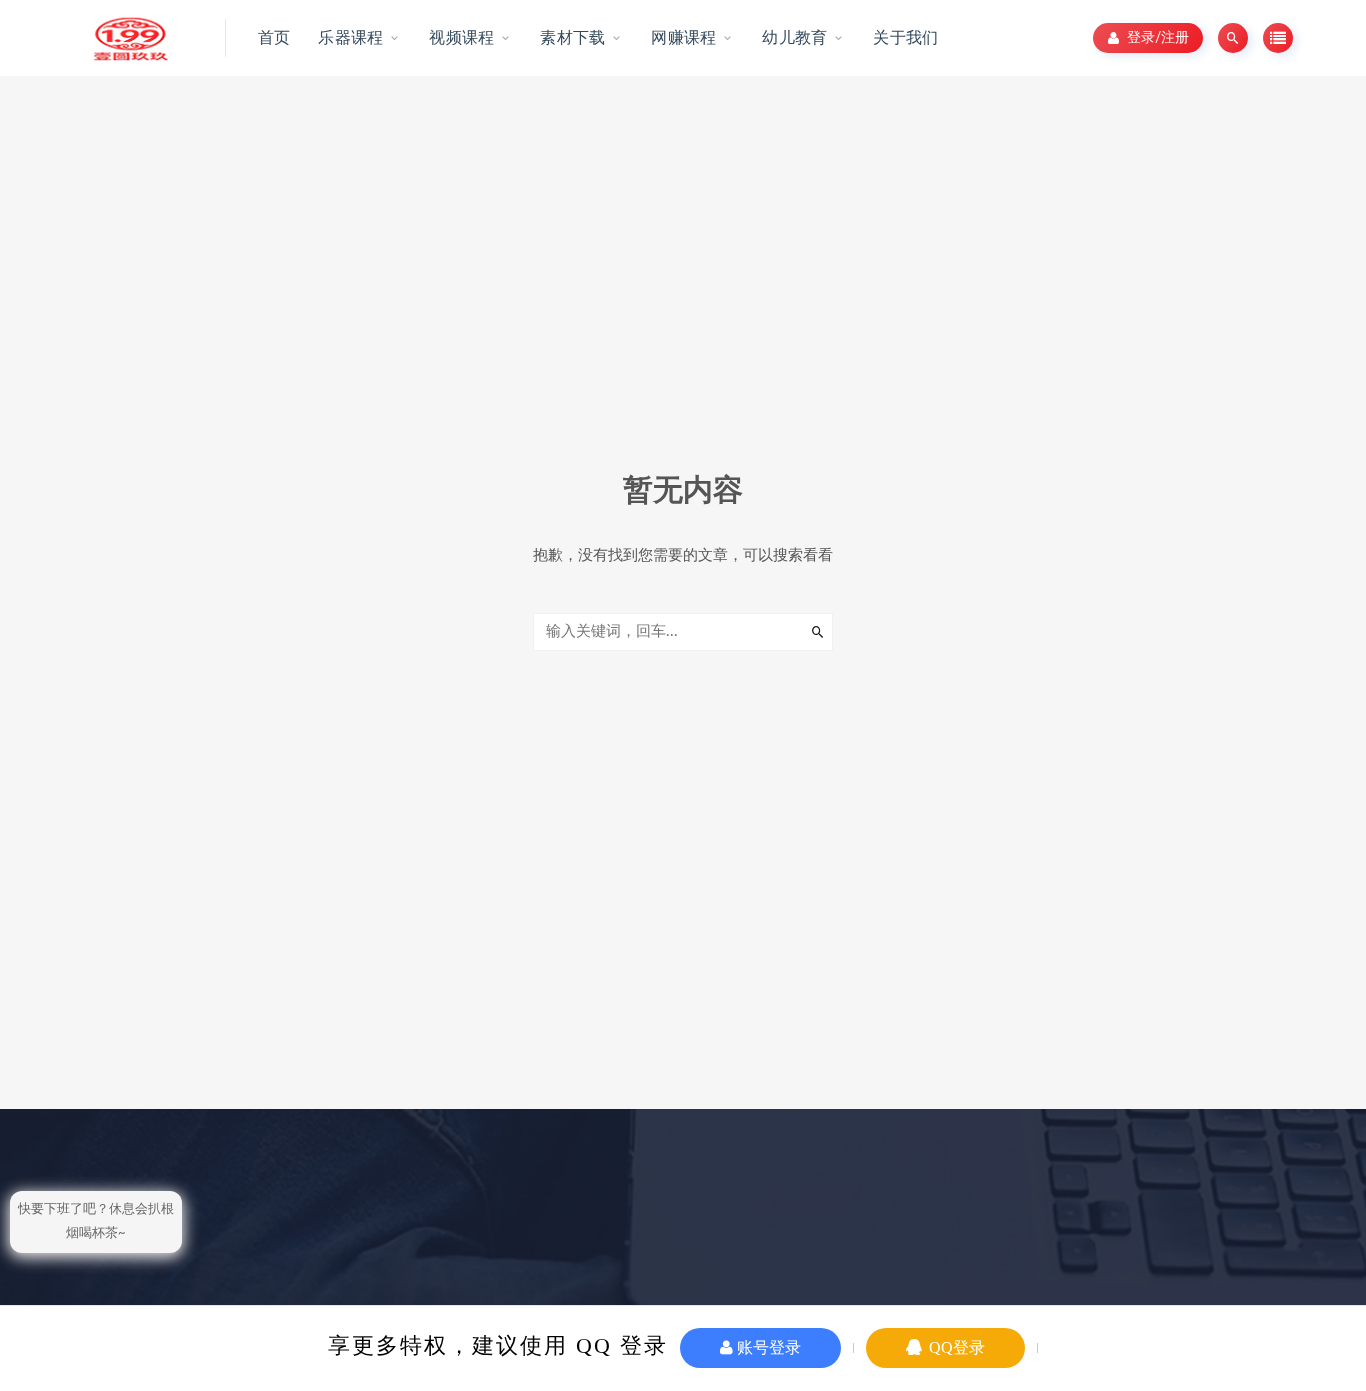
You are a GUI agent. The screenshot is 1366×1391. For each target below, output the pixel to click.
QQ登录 (955, 1347)
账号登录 (767, 1347)
